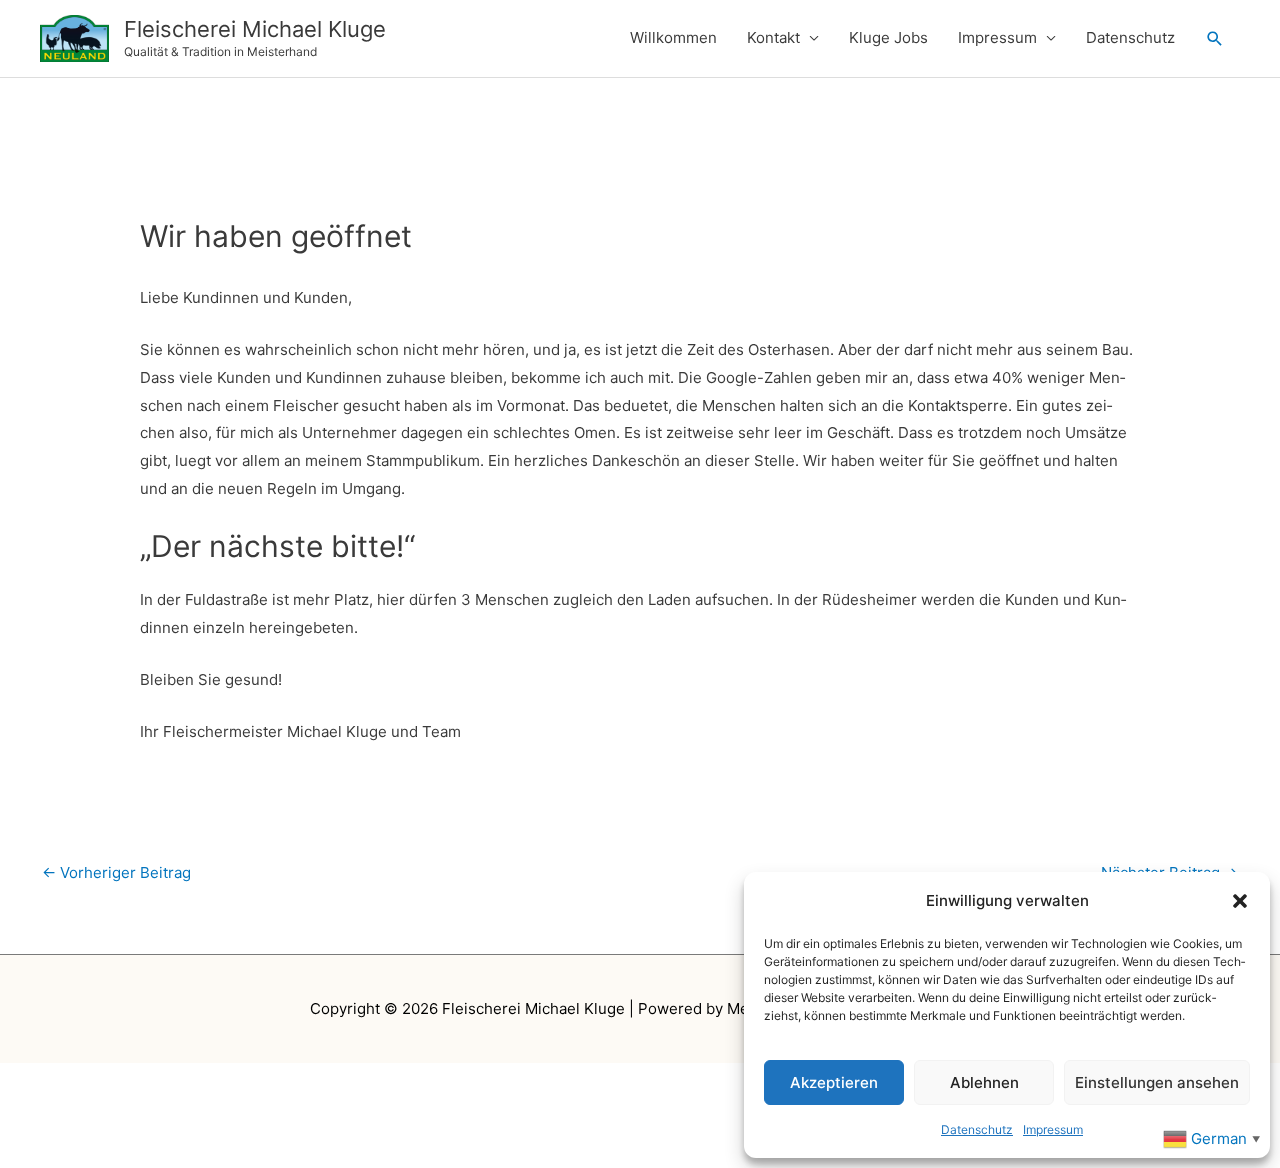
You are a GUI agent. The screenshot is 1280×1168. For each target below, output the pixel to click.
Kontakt (773, 37)
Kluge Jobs (888, 37)
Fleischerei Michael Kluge (255, 29)
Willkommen (673, 37)
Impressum (1053, 1129)
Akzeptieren (834, 1082)
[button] (1240, 901)
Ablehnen (984, 1082)
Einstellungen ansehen (1157, 1082)
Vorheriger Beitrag (116, 872)
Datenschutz (977, 1129)
